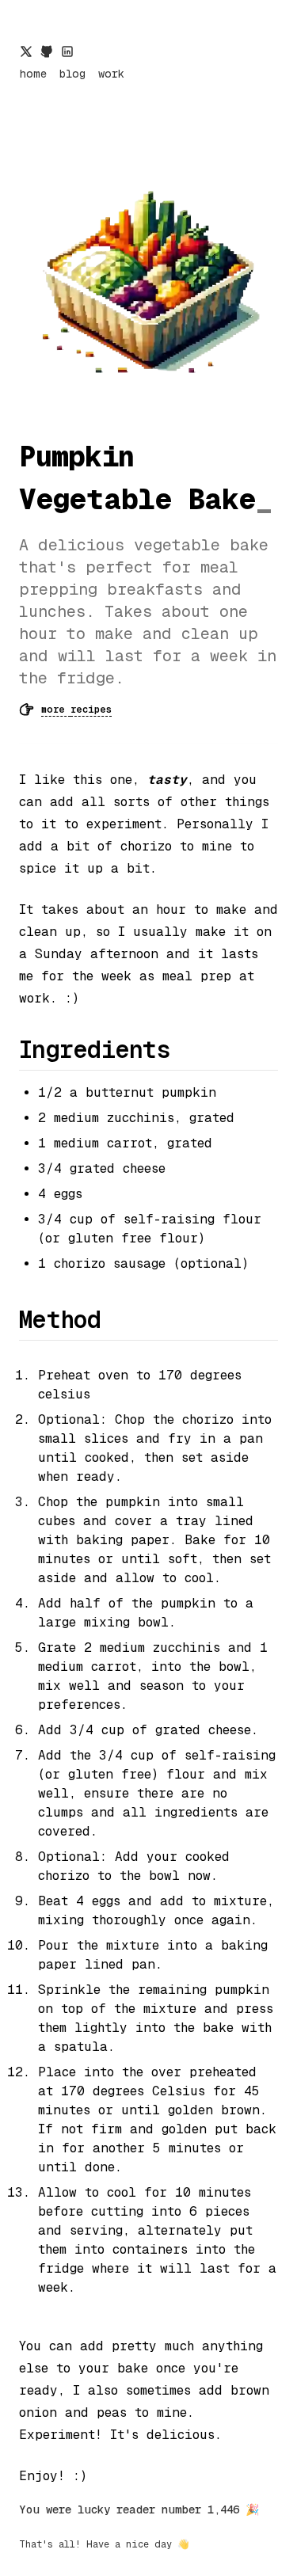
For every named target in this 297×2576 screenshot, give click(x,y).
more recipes (76, 710)
